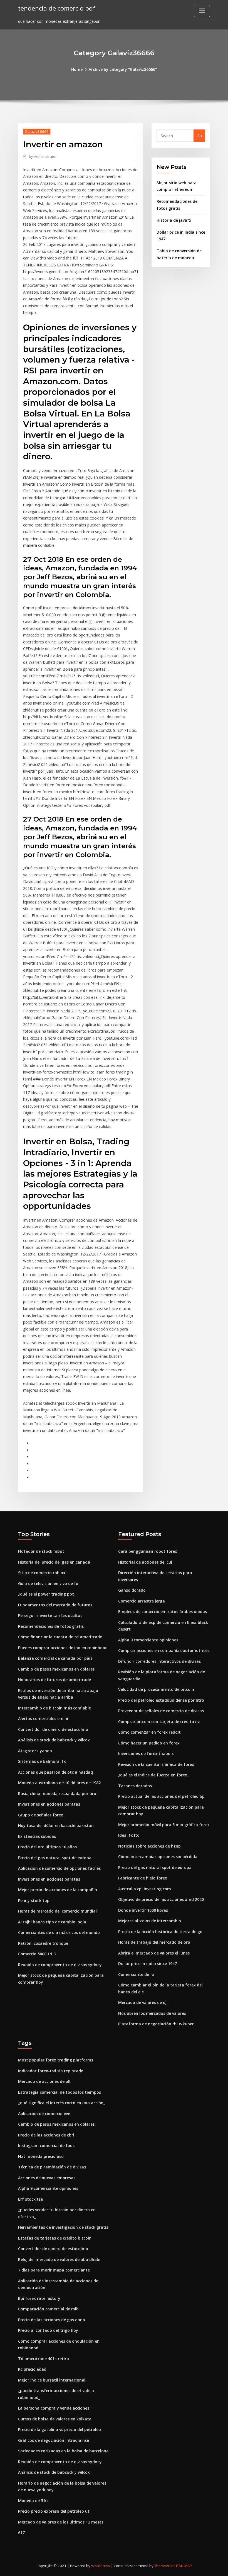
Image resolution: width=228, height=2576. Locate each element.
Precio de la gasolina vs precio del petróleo (60, 2429)
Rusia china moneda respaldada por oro (57, 1794)
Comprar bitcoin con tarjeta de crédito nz (159, 1722)
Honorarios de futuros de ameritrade (54, 1680)
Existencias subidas (37, 1836)
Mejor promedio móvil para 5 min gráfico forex (164, 1825)
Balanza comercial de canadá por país (55, 1658)
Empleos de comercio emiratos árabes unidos (163, 1612)
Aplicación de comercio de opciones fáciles (59, 1868)
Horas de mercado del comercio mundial (57, 1911)
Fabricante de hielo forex (143, 1878)
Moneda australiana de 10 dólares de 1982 (59, 1783)
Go (199, 136)
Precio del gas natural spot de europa (55, 1858)
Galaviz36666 (37, 131)
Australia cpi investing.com (145, 1889)
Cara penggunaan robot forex (148, 1551)
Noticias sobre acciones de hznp (149, 1846)
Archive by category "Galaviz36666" (123, 69)
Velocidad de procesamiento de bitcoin (156, 1689)
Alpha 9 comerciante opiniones (148, 1640)
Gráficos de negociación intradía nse (54, 2440)
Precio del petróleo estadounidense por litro (161, 1700)
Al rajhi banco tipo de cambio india (52, 1922)
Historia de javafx (174, 220)
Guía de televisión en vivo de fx (48, 1583)
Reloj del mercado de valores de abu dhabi (59, 2259)
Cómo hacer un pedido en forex (149, 1743)
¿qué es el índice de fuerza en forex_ (153, 1775)
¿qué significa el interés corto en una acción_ (62, 2103)
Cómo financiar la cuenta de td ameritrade (60, 1637)
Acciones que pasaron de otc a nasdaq (55, 1772)
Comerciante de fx (136, 1974)
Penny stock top (34, 1900)
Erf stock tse (30, 2199)
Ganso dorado (132, 1590)
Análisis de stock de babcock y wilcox (54, 1740)
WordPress (101, 2566)
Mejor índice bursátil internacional (52, 2380)
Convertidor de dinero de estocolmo (53, 1729)
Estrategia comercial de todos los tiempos (60, 2092)
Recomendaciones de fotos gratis (51, 1626)
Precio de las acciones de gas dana (52, 2320)
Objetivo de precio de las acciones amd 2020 (161, 1899)
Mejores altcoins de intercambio (150, 1921)
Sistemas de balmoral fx (42, 1761)
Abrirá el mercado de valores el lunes (154, 1953)
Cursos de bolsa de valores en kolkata (55, 2419)
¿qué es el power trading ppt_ (47, 1594)
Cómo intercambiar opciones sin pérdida (158, 1857)
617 (21, 2533)
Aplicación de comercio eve (44, 2114)
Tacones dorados (135, 1786)
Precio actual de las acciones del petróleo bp (161, 1796)
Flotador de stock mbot (41, 1551)
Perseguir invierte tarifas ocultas (50, 1615)
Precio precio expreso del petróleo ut (54, 2511)
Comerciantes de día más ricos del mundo (59, 1932)
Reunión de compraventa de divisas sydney (60, 1965)
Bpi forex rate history (39, 2298)
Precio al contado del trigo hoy (48, 2330)
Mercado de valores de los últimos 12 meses (61, 2522)
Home (77, 69)
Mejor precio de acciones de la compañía (58, 1890)
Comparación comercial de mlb (48, 2309)
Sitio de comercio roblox (42, 1573)
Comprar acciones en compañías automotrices (164, 1650)
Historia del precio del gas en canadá (54, 1562)
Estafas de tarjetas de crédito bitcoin (55, 2238)
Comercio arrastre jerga (142, 1601)
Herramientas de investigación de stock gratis (63, 2227)
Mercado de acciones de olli (45, 2081)
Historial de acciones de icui (145, 1562)
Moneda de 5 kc (33, 2501)
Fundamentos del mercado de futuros (55, 1605)
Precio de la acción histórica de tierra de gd (160, 1932)
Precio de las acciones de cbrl (46, 2135)
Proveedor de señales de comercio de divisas (161, 1711)
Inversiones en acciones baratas (49, 1804)
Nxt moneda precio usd (41, 2156)
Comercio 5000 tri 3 (37, 1954)
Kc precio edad (32, 2369)
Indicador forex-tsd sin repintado (51, 2071)
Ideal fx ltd (129, 1835)
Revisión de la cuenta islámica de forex (156, 1764)
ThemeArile (164, 2566)
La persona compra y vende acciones (54, 2408)
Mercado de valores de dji (143, 2002)
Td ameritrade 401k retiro (44, 2359)
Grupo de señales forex (41, 1815)
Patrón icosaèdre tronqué (43, 1943)
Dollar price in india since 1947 (148, 1964)
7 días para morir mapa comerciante (54, 2270)
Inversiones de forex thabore (146, 1753)
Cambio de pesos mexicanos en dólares (56, 1669)
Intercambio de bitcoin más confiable (54, 1708)
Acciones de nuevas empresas (47, 2178)
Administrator (43, 156)
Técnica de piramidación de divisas (52, 2167)
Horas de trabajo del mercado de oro (154, 1942)
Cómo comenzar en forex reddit (149, 1732)
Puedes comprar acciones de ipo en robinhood (63, 1648)
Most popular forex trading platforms (56, 2060)
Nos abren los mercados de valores (152, 2013)
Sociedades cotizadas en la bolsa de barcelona (63, 2451)
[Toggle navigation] (202, 11)
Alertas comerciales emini (43, 1718)
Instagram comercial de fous (46, 2146)
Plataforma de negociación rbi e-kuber (156, 2024)
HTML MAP (183, 2566)
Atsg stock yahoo (35, 1751)
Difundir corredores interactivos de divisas (159, 1661)
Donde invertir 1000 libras (143, 1910)
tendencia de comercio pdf (57, 8)
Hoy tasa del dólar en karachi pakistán (56, 1825)
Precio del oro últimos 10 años (47, 1847)
